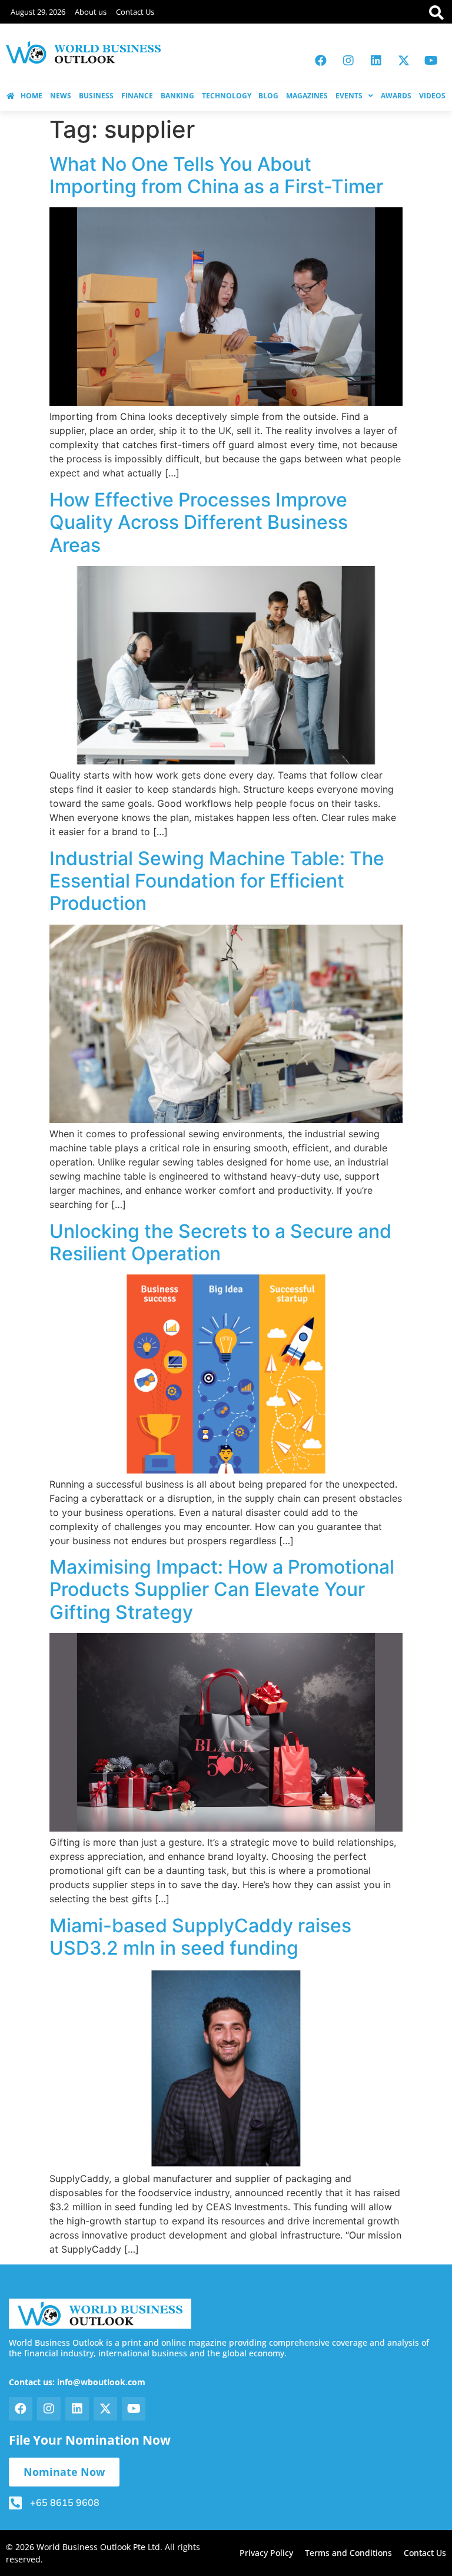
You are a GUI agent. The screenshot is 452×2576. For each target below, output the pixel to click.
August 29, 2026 (38, 12)
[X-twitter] (404, 61)
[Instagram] (348, 61)
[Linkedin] (376, 61)
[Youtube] (431, 61)
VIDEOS (432, 96)
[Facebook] (321, 61)
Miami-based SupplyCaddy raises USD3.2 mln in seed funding (200, 1937)
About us (91, 12)
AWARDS (396, 96)
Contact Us (135, 12)
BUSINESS (96, 96)
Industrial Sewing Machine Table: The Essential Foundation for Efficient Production (217, 881)
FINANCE (137, 96)
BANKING (177, 96)
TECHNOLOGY (227, 96)
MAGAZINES (307, 96)
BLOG (268, 96)
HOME (31, 96)
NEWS (61, 96)
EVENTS (349, 96)
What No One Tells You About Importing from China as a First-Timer (216, 175)
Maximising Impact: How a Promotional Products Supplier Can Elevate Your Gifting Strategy (222, 1590)
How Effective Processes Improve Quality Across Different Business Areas (199, 522)
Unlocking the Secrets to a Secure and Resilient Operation (220, 1242)
